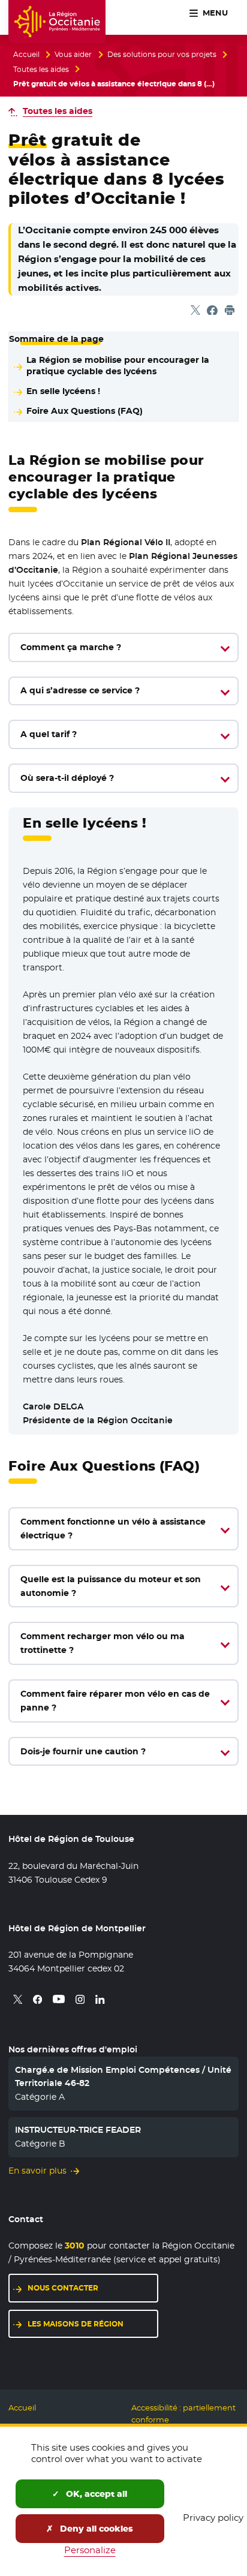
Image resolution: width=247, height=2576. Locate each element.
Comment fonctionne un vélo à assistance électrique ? (113, 1529)
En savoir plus (37, 2171)
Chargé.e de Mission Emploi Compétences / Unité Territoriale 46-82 (123, 2076)
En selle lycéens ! (63, 391)
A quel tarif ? (49, 734)
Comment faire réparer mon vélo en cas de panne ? (115, 1701)
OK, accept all (95, 2494)
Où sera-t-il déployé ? (67, 778)
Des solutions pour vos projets (162, 55)
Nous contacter (63, 2288)
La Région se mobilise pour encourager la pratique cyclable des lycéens (118, 366)
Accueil (26, 55)
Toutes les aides (41, 70)
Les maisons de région (76, 2324)
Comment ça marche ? (71, 647)
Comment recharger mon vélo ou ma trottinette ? (103, 1643)
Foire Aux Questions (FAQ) (85, 411)
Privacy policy (213, 2518)
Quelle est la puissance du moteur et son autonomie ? (111, 1586)
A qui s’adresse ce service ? (80, 690)
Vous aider (73, 55)
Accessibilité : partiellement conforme (183, 2414)
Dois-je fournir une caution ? (83, 1751)
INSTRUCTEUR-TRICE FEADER (78, 2130)
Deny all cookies (95, 2529)
